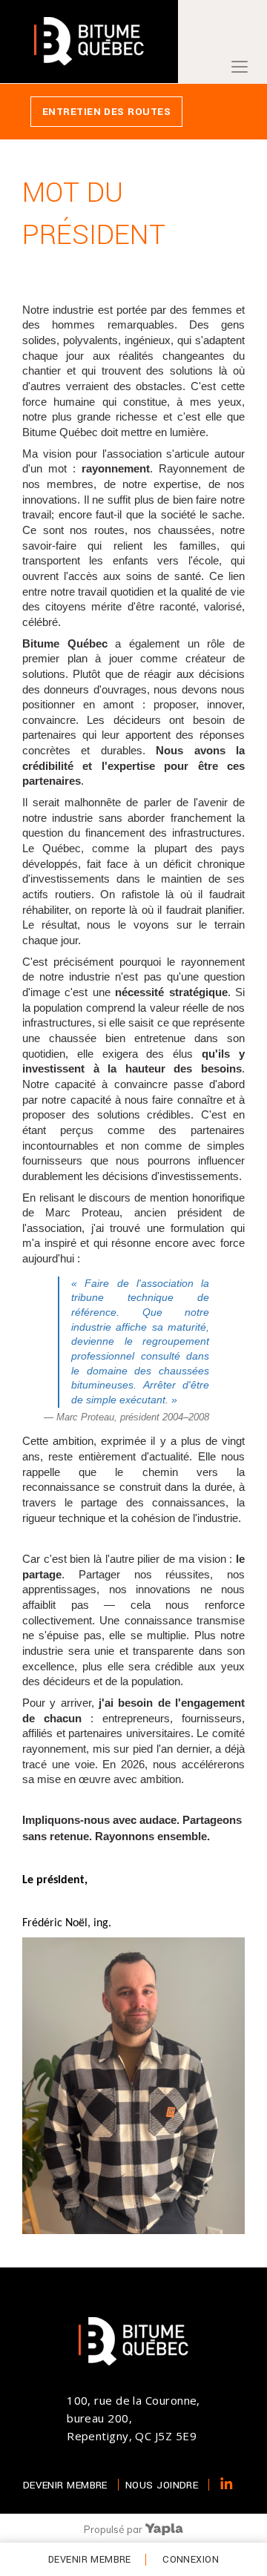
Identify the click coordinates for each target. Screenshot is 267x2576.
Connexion (191, 2560)
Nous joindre (162, 2485)
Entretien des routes (106, 112)
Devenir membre (90, 2560)
